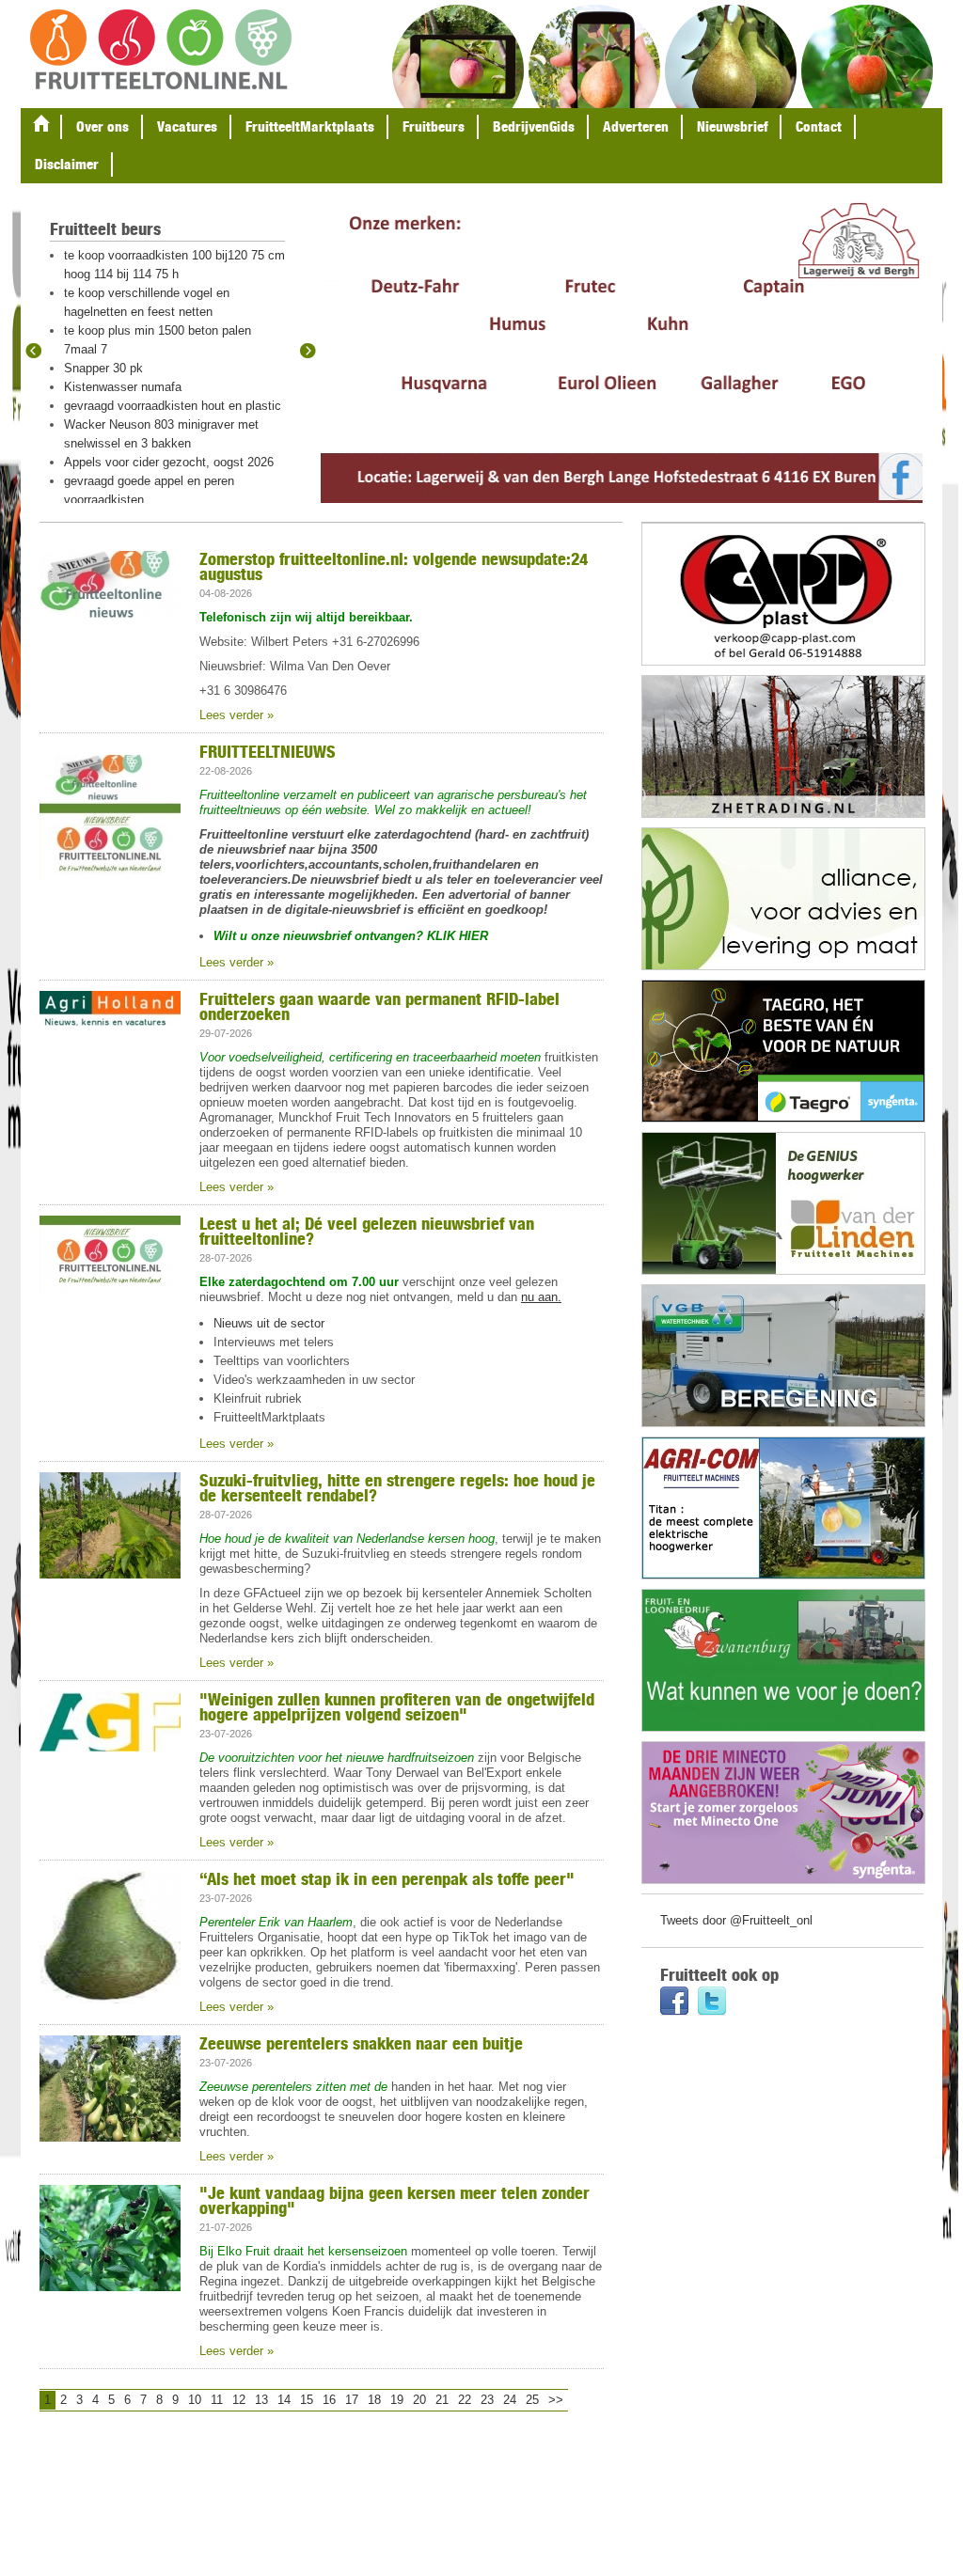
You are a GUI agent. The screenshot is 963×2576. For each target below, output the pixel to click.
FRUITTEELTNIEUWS (268, 751)
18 (374, 2400)
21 (442, 2400)
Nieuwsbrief (732, 126)
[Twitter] (712, 2003)
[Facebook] (674, 2003)
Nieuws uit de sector (269, 1323)
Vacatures (187, 126)
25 (532, 2400)
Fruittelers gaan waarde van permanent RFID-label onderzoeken (379, 1006)
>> (556, 2400)
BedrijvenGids (534, 126)
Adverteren (636, 126)
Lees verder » (237, 715)
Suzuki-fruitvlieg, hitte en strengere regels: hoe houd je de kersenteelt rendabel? (397, 1487)
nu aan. (541, 1297)
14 (284, 2400)
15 (307, 2400)
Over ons (103, 126)
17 (352, 2400)
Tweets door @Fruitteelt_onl (736, 1920)
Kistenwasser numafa (123, 387)
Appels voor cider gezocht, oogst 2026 (169, 462)
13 (261, 2400)
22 (465, 2400)
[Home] (41, 127)
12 (239, 2400)
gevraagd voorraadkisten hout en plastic (173, 406)
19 (397, 2400)
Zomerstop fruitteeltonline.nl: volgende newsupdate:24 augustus (394, 566)
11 (217, 2400)
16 (329, 2400)
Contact (819, 126)
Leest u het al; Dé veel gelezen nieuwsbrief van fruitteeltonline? (367, 1231)
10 (195, 2400)
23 (487, 2400)
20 (419, 2400)
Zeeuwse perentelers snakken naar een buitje (361, 2043)
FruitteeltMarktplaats (310, 126)
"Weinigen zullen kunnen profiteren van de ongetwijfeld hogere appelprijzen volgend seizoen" (397, 1706)
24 (510, 2400)
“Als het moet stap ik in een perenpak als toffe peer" (387, 1878)
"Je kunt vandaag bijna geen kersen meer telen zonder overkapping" (395, 2200)
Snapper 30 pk (103, 368)
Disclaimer (67, 164)
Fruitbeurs (434, 126)
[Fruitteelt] (161, 51)
